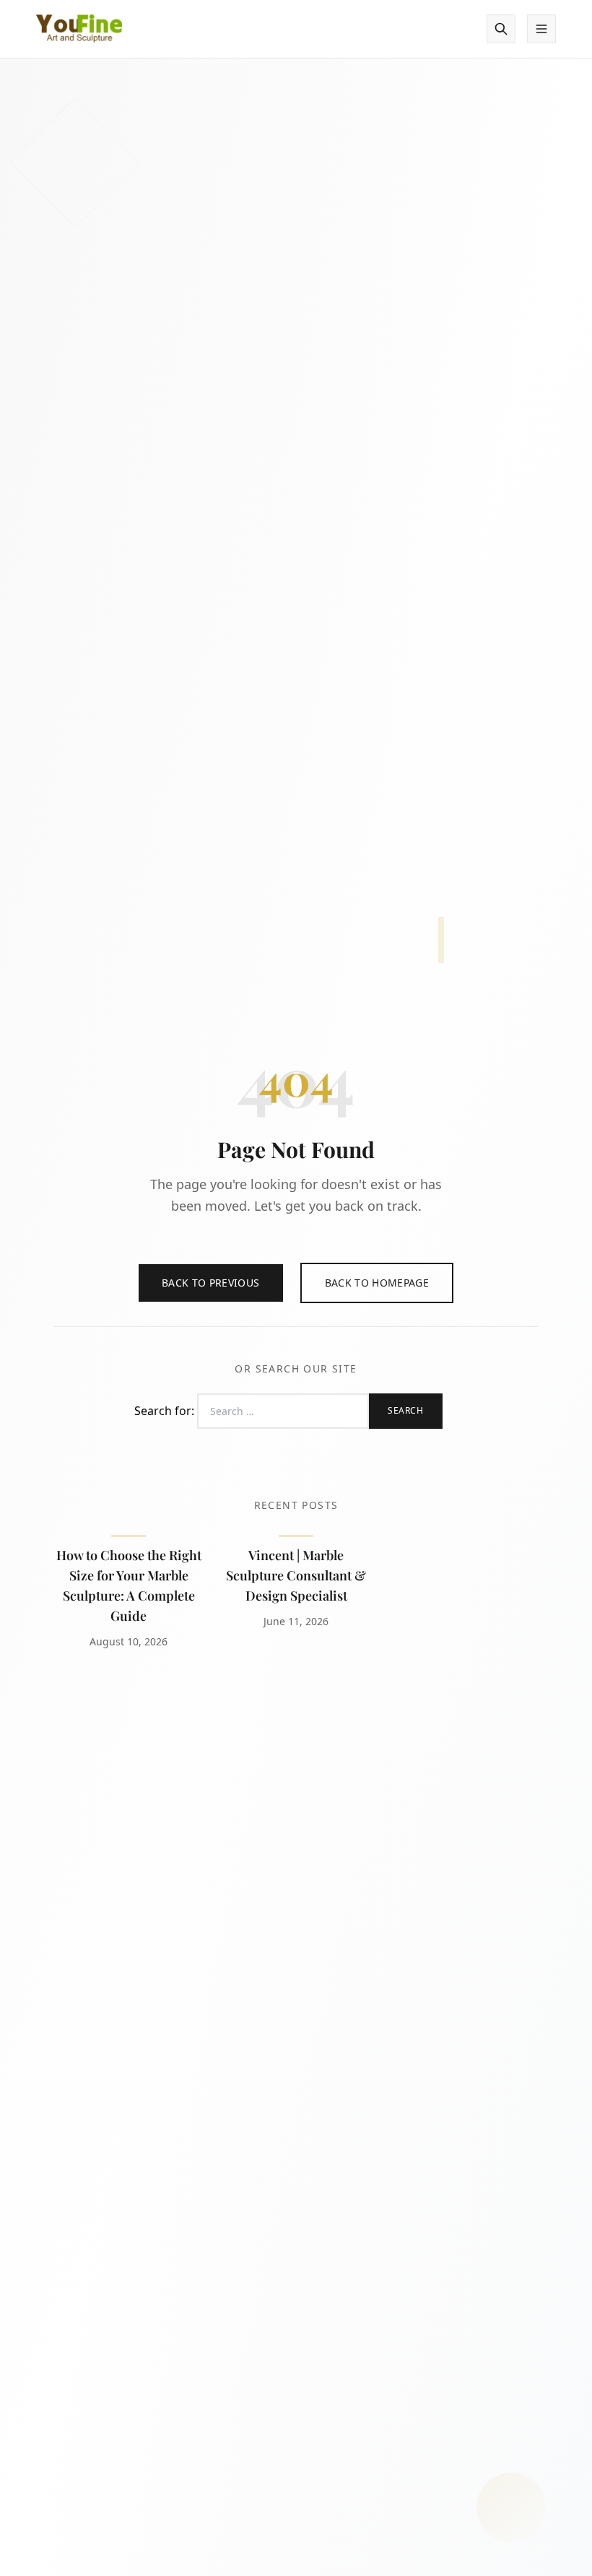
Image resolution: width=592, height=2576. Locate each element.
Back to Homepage (377, 1283)
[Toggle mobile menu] (541, 29)
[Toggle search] (501, 29)
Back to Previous (211, 1283)
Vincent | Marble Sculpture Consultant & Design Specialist (296, 1575)
